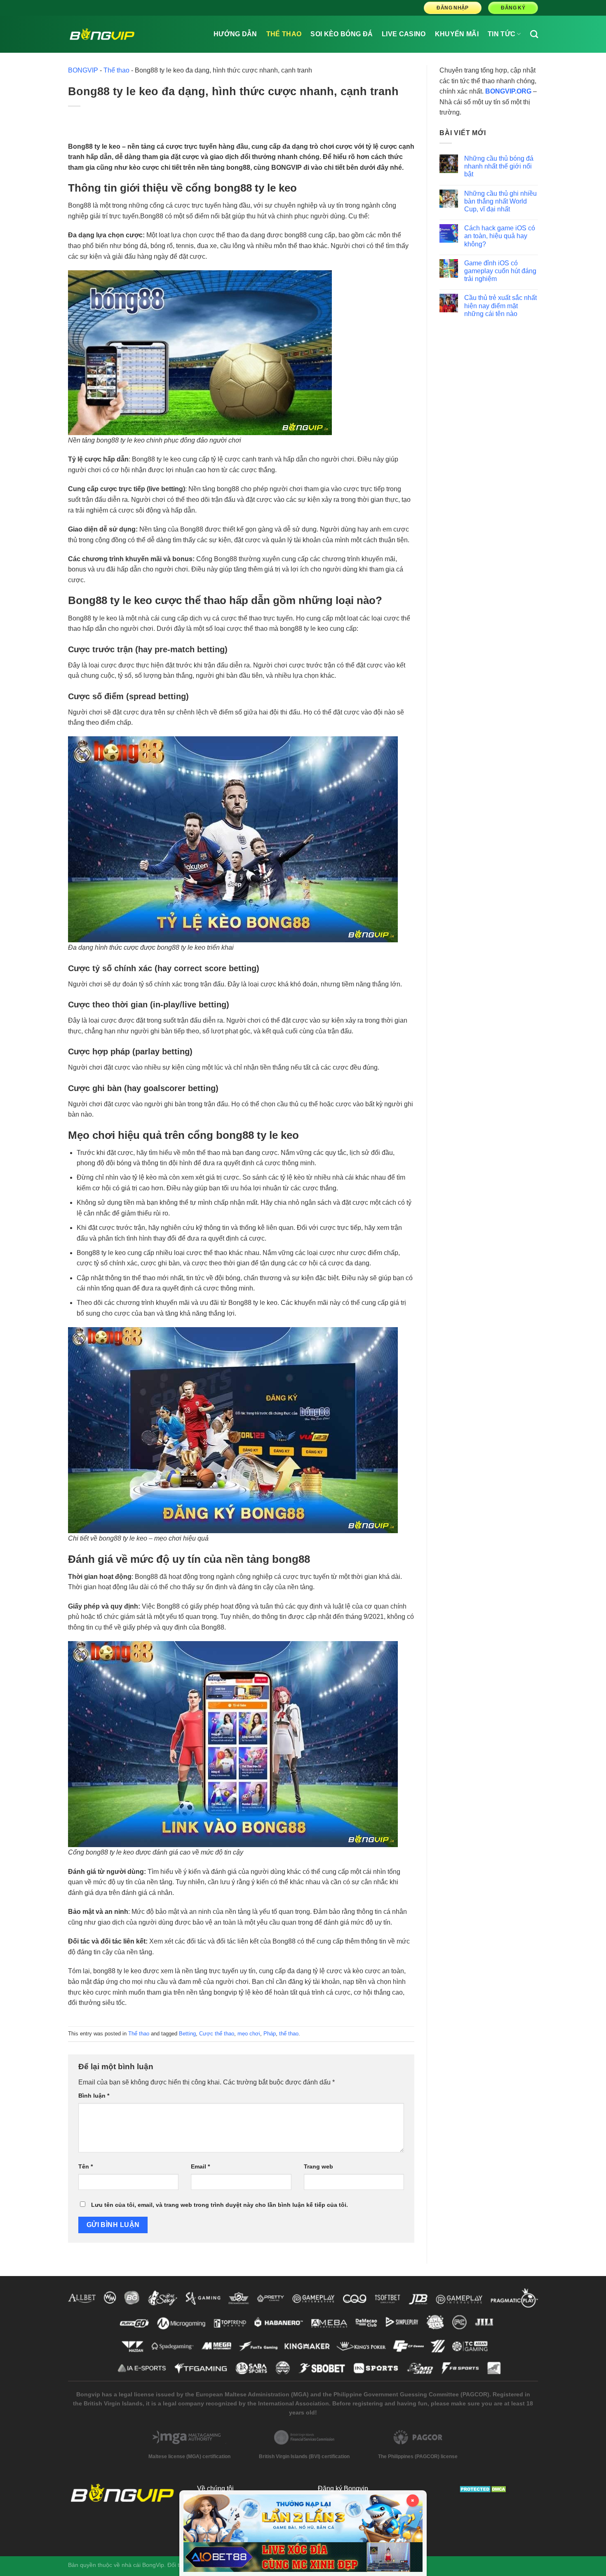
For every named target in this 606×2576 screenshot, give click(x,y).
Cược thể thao (217, 2034)
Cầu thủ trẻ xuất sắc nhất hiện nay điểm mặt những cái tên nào (500, 306)
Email (200, 2166)
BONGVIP (83, 70)
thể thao (289, 2034)
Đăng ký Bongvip (343, 2488)
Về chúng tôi (215, 2488)
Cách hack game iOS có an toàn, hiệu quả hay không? (500, 236)
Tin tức (501, 34)
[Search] (534, 34)
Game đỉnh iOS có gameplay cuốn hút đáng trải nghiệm (500, 271)
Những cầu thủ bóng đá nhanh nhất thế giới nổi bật (499, 166)
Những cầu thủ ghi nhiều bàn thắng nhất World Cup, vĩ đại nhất (500, 201)
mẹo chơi (249, 2034)
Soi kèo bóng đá (342, 34)
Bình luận (94, 2096)
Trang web (318, 2166)
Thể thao (284, 34)
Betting (187, 2034)
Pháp (270, 2034)
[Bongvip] (102, 34)
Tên (86, 2166)
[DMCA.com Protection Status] (484, 2488)
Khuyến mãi (457, 34)
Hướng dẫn (235, 34)
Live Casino (404, 34)
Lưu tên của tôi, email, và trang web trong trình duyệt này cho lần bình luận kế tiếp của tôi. (220, 2205)
